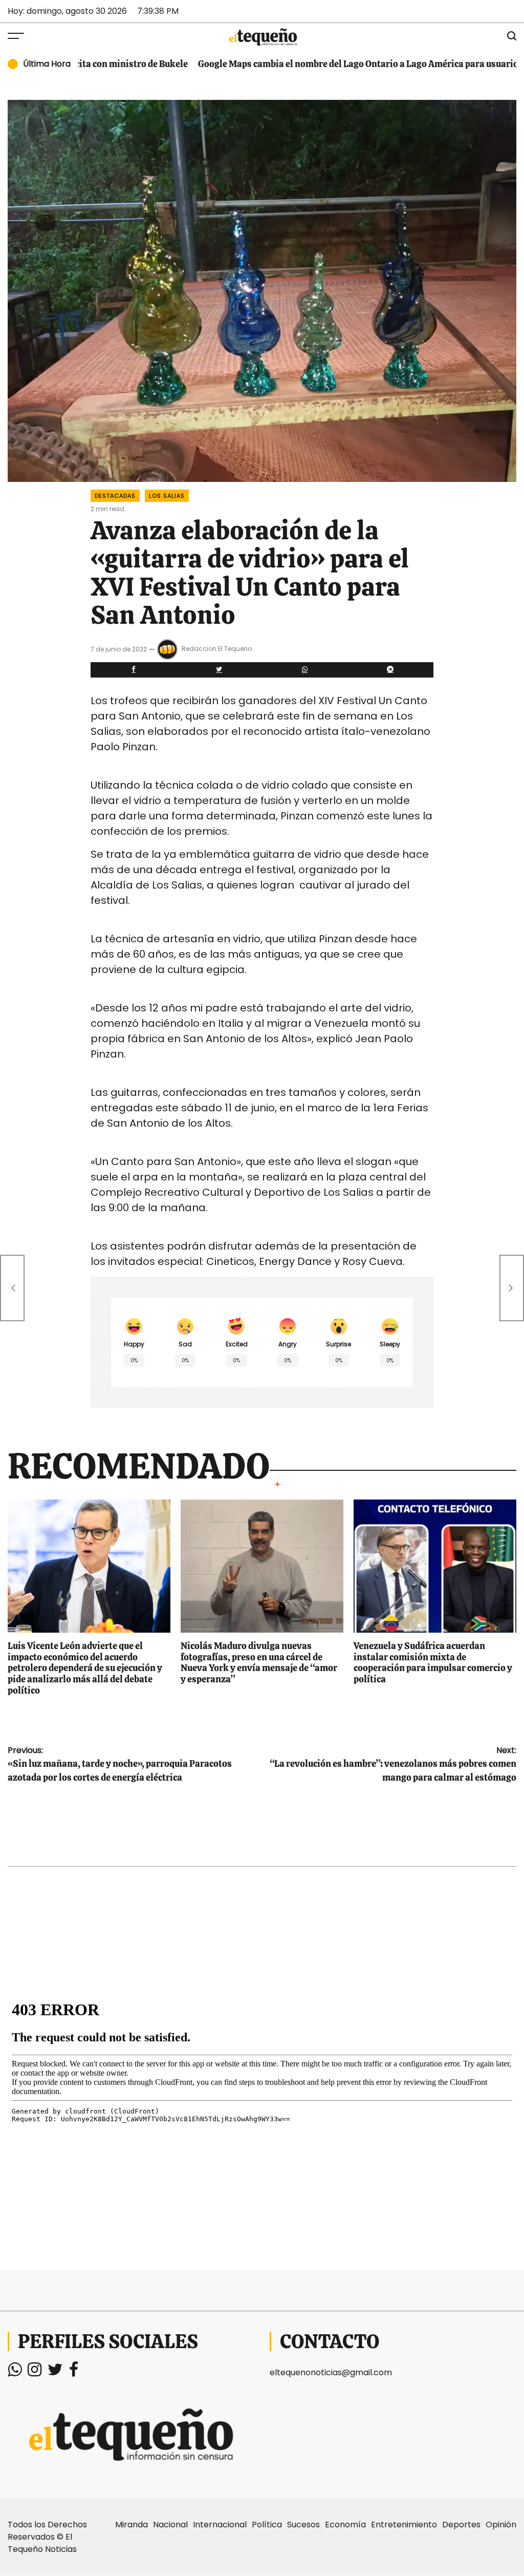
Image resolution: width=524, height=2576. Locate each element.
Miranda (132, 2525)
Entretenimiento (404, 2525)
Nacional (170, 2525)
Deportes (461, 2525)
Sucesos (303, 2525)
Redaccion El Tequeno (217, 649)
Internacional (220, 2525)
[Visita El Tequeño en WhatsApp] (15, 2372)
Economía (345, 2525)
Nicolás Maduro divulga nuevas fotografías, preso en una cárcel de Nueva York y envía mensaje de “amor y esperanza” (259, 1662)
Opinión (501, 2525)
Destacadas (115, 496)
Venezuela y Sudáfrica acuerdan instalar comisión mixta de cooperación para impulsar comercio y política (433, 1662)
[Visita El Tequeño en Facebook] (74, 2372)
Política (267, 2525)
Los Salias (167, 496)
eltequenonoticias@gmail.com (331, 2372)
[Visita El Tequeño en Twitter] (55, 2372)
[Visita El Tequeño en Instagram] (35, 2372)
